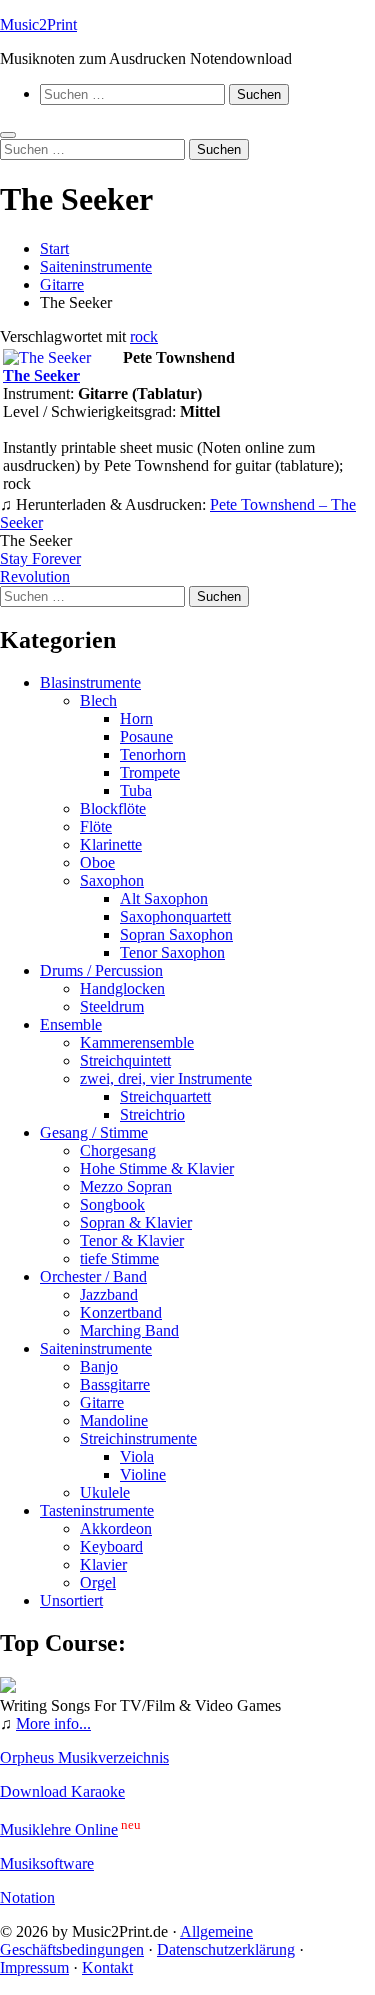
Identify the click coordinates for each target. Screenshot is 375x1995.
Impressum (34, 1967)
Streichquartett (165, 1096)
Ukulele (105, 1492)
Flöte (96, 826)
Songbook (112, 1204)
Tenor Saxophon (172, 952)
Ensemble (71, 1024)
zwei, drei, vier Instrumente (166, 1078)
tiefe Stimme (119, 1258)
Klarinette (111, 844)
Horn (136, 718)
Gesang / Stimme (94, 1132)
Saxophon (112, 880)
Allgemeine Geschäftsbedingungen (126, 1940)
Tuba (136, 790)
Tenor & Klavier (132, 1240)
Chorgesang (118, 1150)
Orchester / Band (93, 1276)
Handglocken (122, 988)
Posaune (146, 736)
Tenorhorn (153, 754)
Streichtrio (152, 1114)
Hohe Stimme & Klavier (157, 1168)
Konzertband (121, 1312)
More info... (53, 1723)
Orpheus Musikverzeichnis (84, 1757)
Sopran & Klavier (136, 1222)
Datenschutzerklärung (226, 1949)
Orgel (98, 1582)
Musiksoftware (47, 1863)
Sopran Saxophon (176, 934)
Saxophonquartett (175, 916)
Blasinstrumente (90, 682)
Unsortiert (71, 1600)
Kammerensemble (137, 1042)
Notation (27, 1897)
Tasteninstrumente (97, 1510)
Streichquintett (125, 1060)
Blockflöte (113, 808)
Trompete (150, 772)
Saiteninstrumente (96, 1348)
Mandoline (114, 1420)
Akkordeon (116, 1528)
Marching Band (129, 1330)
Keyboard (111, 1546)
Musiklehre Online (59, 1829)
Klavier (103, 1564)
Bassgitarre (115, 1384)
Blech (98, 700)
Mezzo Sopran (126, 1186)
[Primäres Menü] (8, 135)
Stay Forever (40, 558)
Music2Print (38, 24)
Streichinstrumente (138, 1438)
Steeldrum (112, 1006)
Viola (137, 1456)
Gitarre (102, 1402)
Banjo (99, 1366)
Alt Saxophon (164, 898)
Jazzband (109, 1294)
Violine (143, 1474)
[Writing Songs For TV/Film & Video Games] (8, 1687)
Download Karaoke (62, 1791)
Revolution (35, 576)
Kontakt (107, 1967)
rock (144, 336)
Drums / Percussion (101, 970)
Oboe (97, 862)
